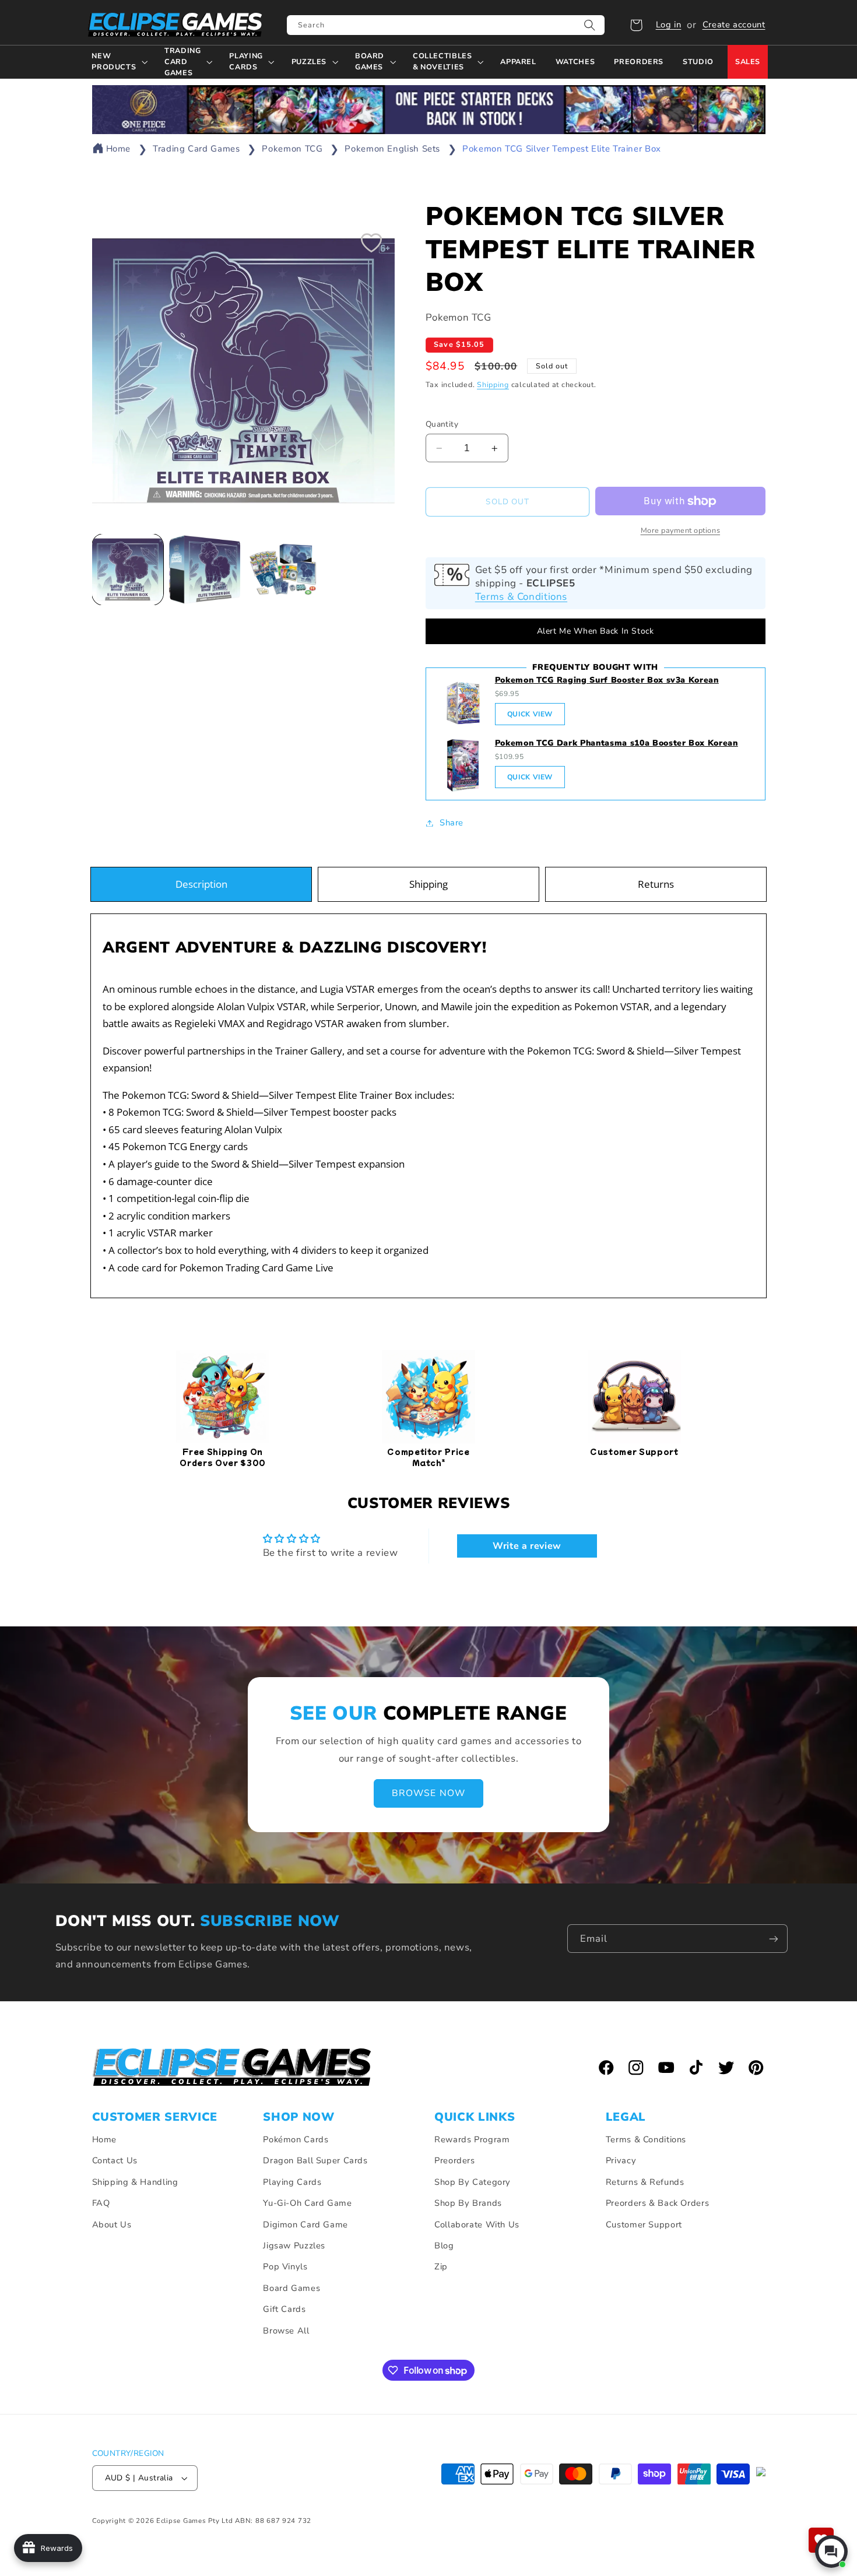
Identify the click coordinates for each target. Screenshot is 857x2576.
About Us (112, 2224)
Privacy (621, 2160)
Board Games (291, 2288)
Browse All (286, 2331)
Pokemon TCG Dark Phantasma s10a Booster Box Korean (617, 743)
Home (119, 149)
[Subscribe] (774, 1939)
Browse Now (428, 1793)
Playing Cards (292, 2182)
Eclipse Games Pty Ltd (194, 2521)
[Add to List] (371, 243)
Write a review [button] (527, 1546)
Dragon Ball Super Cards (315, 2160)
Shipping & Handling (135, 2182)
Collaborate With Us (477, 2224)
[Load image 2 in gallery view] (205, 570)
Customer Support (644, 2224)
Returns (656, 884)
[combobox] (446, 25)
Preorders (455, 2160)
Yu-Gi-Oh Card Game (307, 2203)
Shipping (493, 384)
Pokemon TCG (292, 149)
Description (201, 884)
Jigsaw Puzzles (294, 2245)
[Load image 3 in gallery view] (282, 570)
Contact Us (115, 2160)
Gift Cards (284, 2309)
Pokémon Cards (296, 2139)
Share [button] (452, 823)
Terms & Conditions (521, 597)
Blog (444, 2245)
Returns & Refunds (645, 2182)
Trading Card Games (196, 149)
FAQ (101, 2203)
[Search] (590, 25)
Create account (734, 24)
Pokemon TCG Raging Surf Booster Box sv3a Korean (607, 680)
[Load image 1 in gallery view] (128, 570)
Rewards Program (472, 2139)
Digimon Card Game (305, 2224)
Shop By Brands (468, 2203)
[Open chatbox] (831, 2552)
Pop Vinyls (285, 2266)
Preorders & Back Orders (658, 2203)
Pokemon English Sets (392, 149)
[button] (636, 25)
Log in (669, 24)
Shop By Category (473, 2182)
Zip (441, 2266)
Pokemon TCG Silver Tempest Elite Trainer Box (562, 149)
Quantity (442, 424)
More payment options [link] (681, 530)
